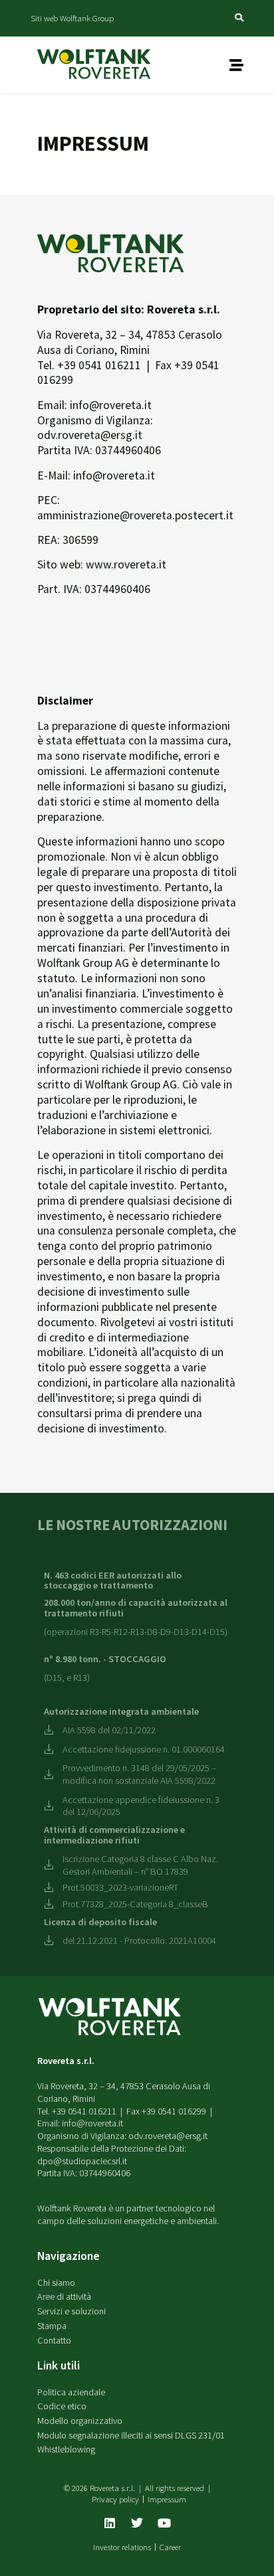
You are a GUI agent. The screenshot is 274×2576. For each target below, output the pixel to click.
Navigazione (68, 2256)
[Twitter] (137, 2523)
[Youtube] (164, 2523)
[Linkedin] (110, 2523)
